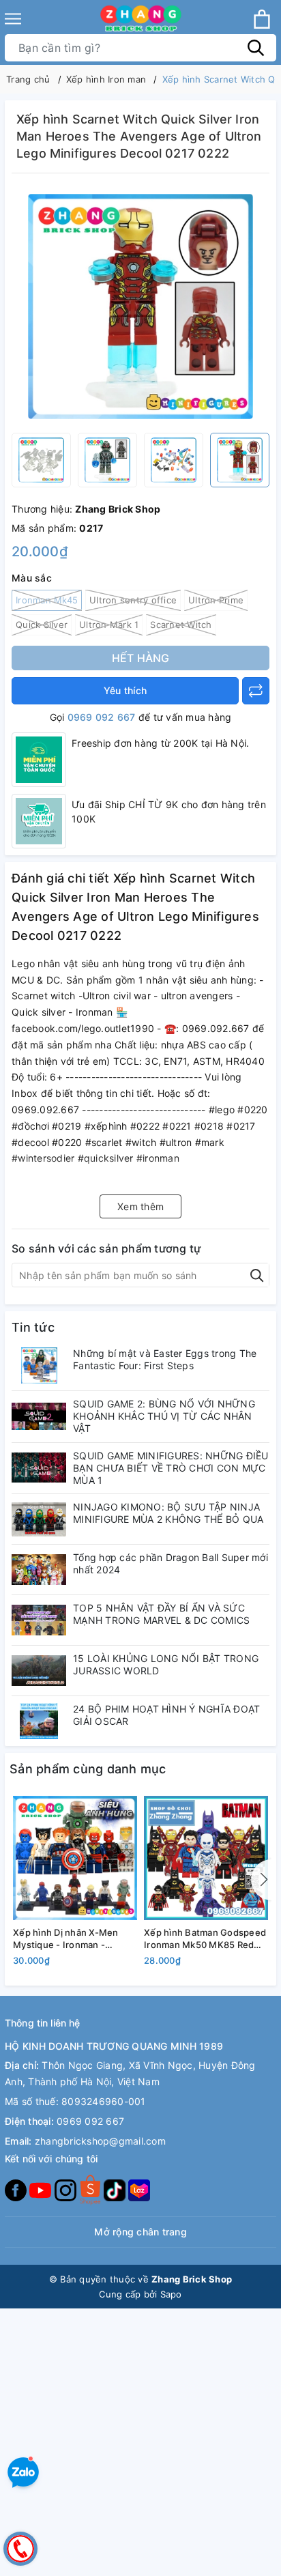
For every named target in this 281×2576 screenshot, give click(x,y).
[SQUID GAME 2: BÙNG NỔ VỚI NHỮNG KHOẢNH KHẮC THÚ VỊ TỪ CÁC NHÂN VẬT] (39, 1416)
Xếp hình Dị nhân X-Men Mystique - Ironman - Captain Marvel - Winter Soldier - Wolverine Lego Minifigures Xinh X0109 (66, 1939)
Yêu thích (125, 690)
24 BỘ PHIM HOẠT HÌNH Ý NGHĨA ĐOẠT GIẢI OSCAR (166, 1715)
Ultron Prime (216, 600)
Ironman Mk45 (47, 600)
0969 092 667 (102, 717)
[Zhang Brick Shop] (141, 19)
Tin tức (33, 1327)
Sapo (171, 2294)
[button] (261, 1880)
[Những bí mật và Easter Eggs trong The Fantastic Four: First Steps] (39, 1365)
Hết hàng (141, 658)
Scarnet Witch (181, 625)
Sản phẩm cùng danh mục (88, 1769)
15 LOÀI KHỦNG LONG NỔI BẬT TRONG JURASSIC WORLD (166, 1664)
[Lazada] (139, 2189)
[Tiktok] (116, 2189)
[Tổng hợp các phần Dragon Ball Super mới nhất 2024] (39, 1570)
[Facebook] (17, 2189)
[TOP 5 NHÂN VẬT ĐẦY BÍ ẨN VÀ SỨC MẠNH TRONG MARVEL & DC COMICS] (39, 1620)
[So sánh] (256, 691)
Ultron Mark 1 (109, 625)
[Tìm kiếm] (256, 48)
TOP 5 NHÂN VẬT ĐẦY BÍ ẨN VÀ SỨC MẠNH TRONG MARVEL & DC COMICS (161, 1614)
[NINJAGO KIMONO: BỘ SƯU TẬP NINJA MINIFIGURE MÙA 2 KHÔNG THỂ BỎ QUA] (39, 1519)
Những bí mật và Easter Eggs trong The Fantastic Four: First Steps (165, 1359)
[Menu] (13, 19)
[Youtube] (42, 2189)
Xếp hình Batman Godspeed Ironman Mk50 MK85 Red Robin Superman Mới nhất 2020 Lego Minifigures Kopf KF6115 (205, 1939)
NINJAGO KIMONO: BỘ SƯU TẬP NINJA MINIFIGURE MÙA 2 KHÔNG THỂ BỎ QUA (168, 1513)
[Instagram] (67, 2189)
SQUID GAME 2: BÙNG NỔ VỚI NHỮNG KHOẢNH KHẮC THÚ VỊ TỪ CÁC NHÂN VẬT (164, 1416)
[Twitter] (91, 2189)
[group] (140, 306)
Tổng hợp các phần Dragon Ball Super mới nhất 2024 (171, 1563)
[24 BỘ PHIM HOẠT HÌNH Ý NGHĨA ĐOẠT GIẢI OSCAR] (39, 1721)
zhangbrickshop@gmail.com (100, 2141)
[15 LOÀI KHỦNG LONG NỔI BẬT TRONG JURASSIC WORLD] (39, 1671)
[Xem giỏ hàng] (262, 19)
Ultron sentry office (133, 600)
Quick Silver (42, 625)
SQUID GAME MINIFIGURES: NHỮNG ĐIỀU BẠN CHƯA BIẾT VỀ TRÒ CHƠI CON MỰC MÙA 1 (171, 1468)
